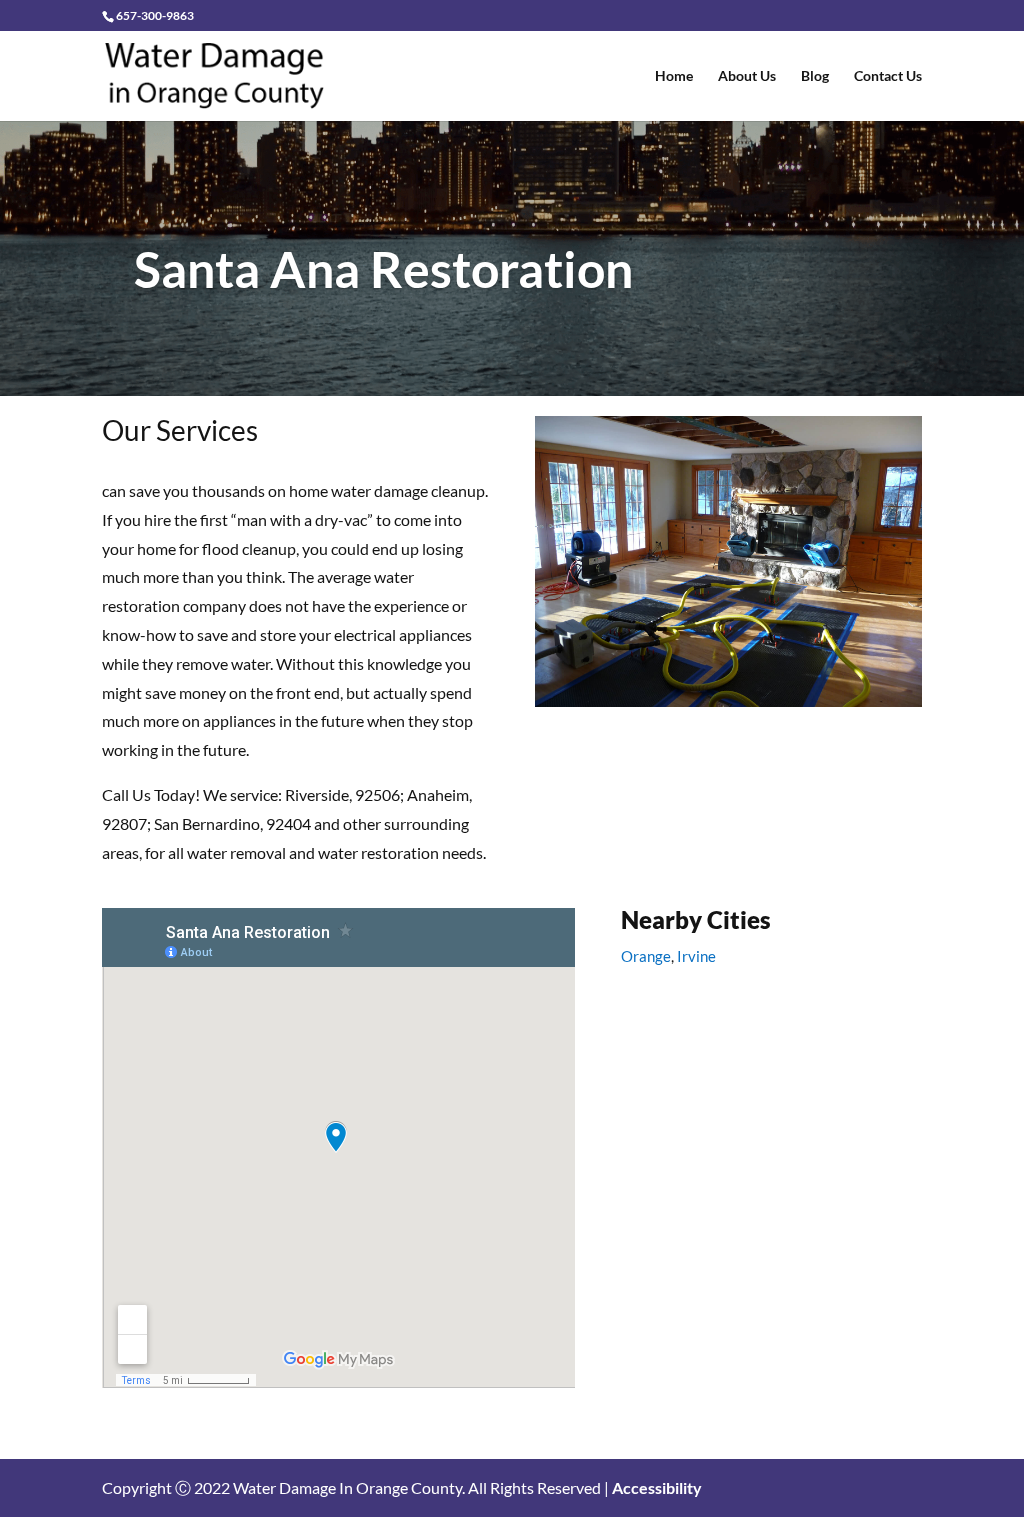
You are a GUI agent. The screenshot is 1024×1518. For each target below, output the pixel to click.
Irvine (696, 956)
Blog (815, 76)
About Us (747, 76)
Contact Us (888, 76)
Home (674, 76)
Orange (646, 956)
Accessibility (657, 1487)
